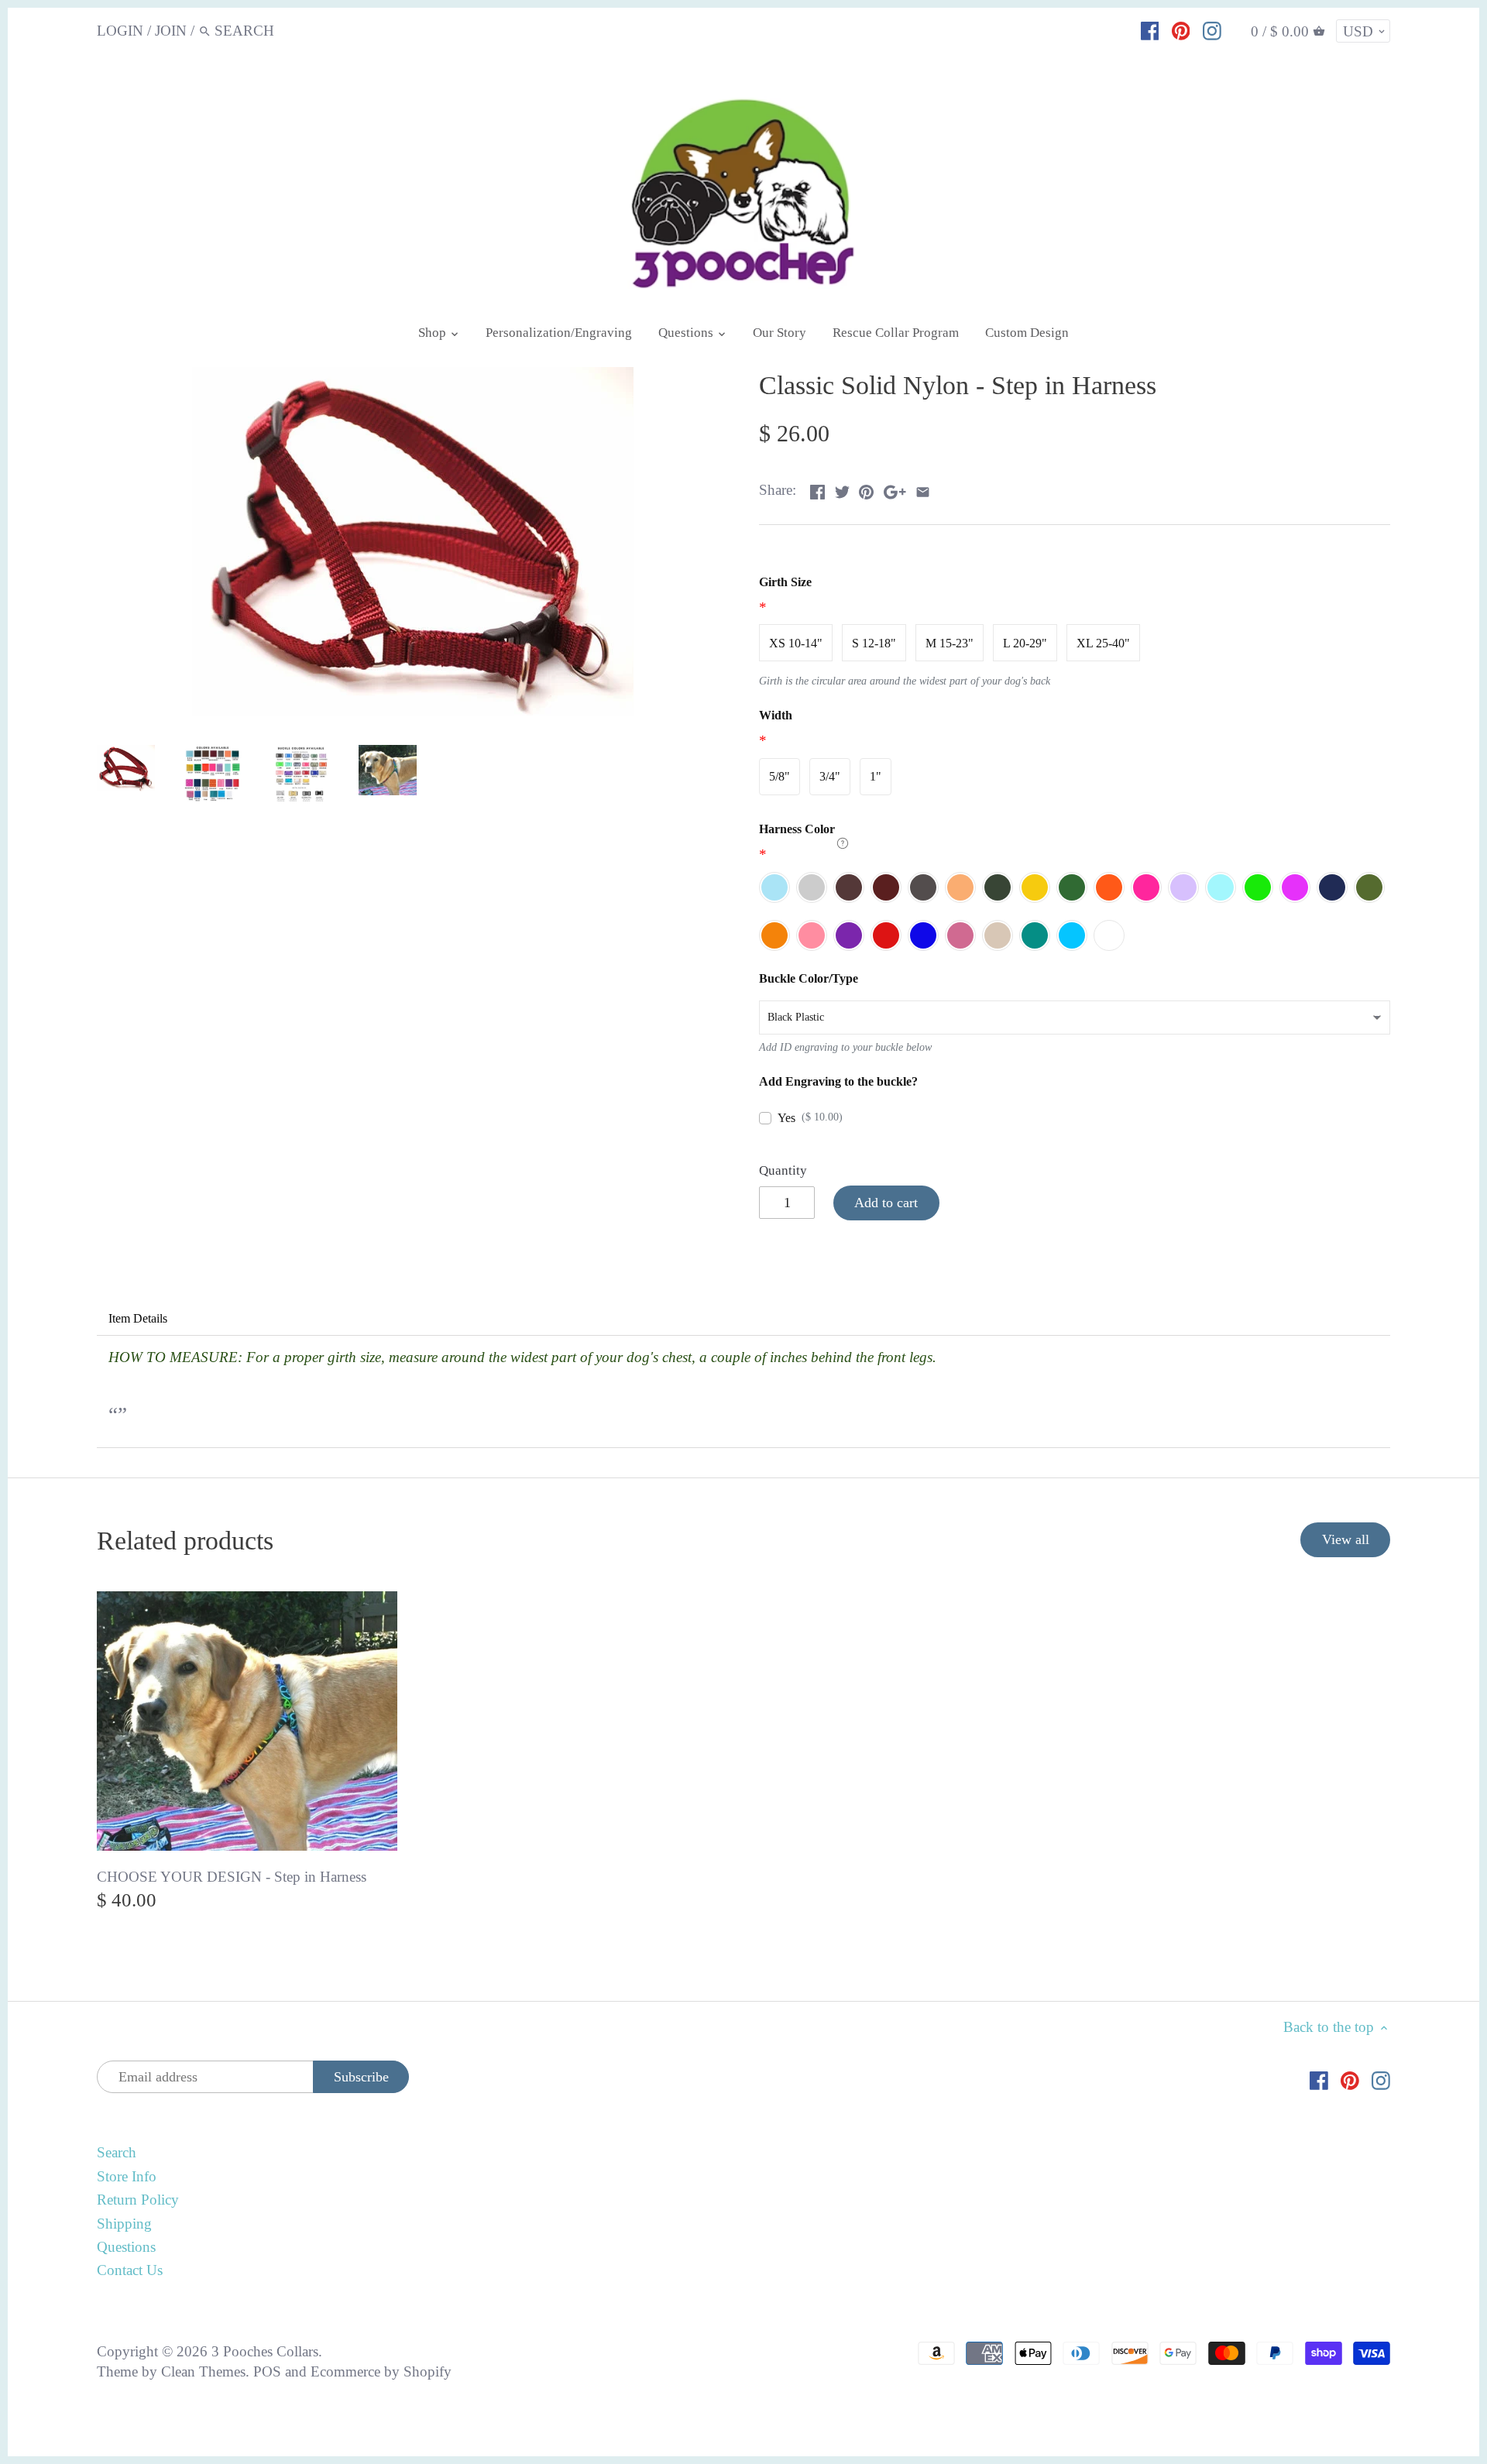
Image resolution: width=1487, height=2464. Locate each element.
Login (120, 31)
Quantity (783, 1170)
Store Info (127, 2176)
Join (171, 31)
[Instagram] (1212, 30)
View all (1346, 1539)
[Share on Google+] (895, 488)
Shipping (124, 2224)
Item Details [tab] (138, 1318)
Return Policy (138, 2200)
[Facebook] (1150, 30)
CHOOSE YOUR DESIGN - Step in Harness (232, 1877)
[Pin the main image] (866, 488)
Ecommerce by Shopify (381, 2371)
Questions (126, 2247)
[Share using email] (923, 488)
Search (117, 2152)
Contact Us (130, 2270)
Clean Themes (203, 2371)
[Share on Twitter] (842, 488)
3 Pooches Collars (265, 2351)
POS (267, 2371)
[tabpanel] (743, 1392)
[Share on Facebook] (817, 488)
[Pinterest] (1181, 30)
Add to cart (886, 1203)
